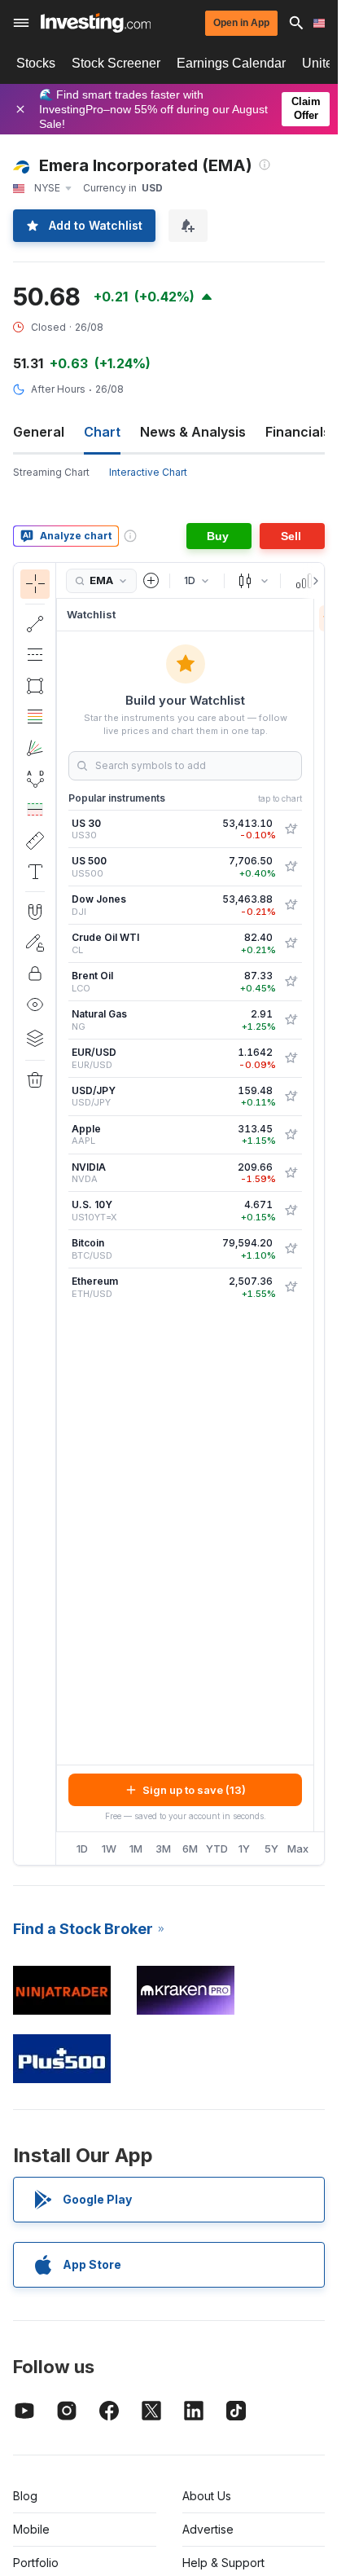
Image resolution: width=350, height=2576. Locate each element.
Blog (25, 2496)
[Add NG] (291, 1020)
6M (190, 1848)
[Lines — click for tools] (35, 624)
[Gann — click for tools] (35, 748)
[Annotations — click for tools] (35, 872)
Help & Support (223, 2563)
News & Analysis (193, 432)
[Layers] (35, 1038)
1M (136, 1848)
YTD (217, 1848)
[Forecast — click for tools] (35, 810)
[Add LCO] (291, 982)
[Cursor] (35, 584)
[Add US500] (291, 867)
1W (109, 1848)
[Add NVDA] (291, 1173)
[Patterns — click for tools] (35, 779)
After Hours (58, 389)
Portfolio (36, 2563)
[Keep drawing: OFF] (35, 943)
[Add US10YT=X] (291, 1211)
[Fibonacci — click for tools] (35, 717)
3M (163, 1848)
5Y (271, 1848)
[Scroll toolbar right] (313, 581)
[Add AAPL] (291, 1135)
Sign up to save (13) (194, 1790)
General (39, 432)
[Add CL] (291, 943)
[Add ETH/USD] (291, 1287)
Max (298, 1848)
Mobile (31, 2529)
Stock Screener (116, 63)
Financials (298, 432)
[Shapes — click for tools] (35, 686)
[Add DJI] (291, 905)
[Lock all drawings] (35, 974)
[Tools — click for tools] (35, 841)
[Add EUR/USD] (291, 1058)
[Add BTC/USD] (291, 1249)
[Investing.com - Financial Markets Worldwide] (96, 23)
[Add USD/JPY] (291, 1097)
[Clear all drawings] (35, 1080)
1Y (244, 1848)
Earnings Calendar (231, 63)
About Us (207, 2496)
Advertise (208, 2529)
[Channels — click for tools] (35, 655)
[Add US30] (291, 829)
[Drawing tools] (61, 1214)
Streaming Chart (51, 472)
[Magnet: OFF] (35, 912)
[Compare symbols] (151, 581)
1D (82, 1848)
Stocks (36, 63)
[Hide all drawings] (35, 1004)
